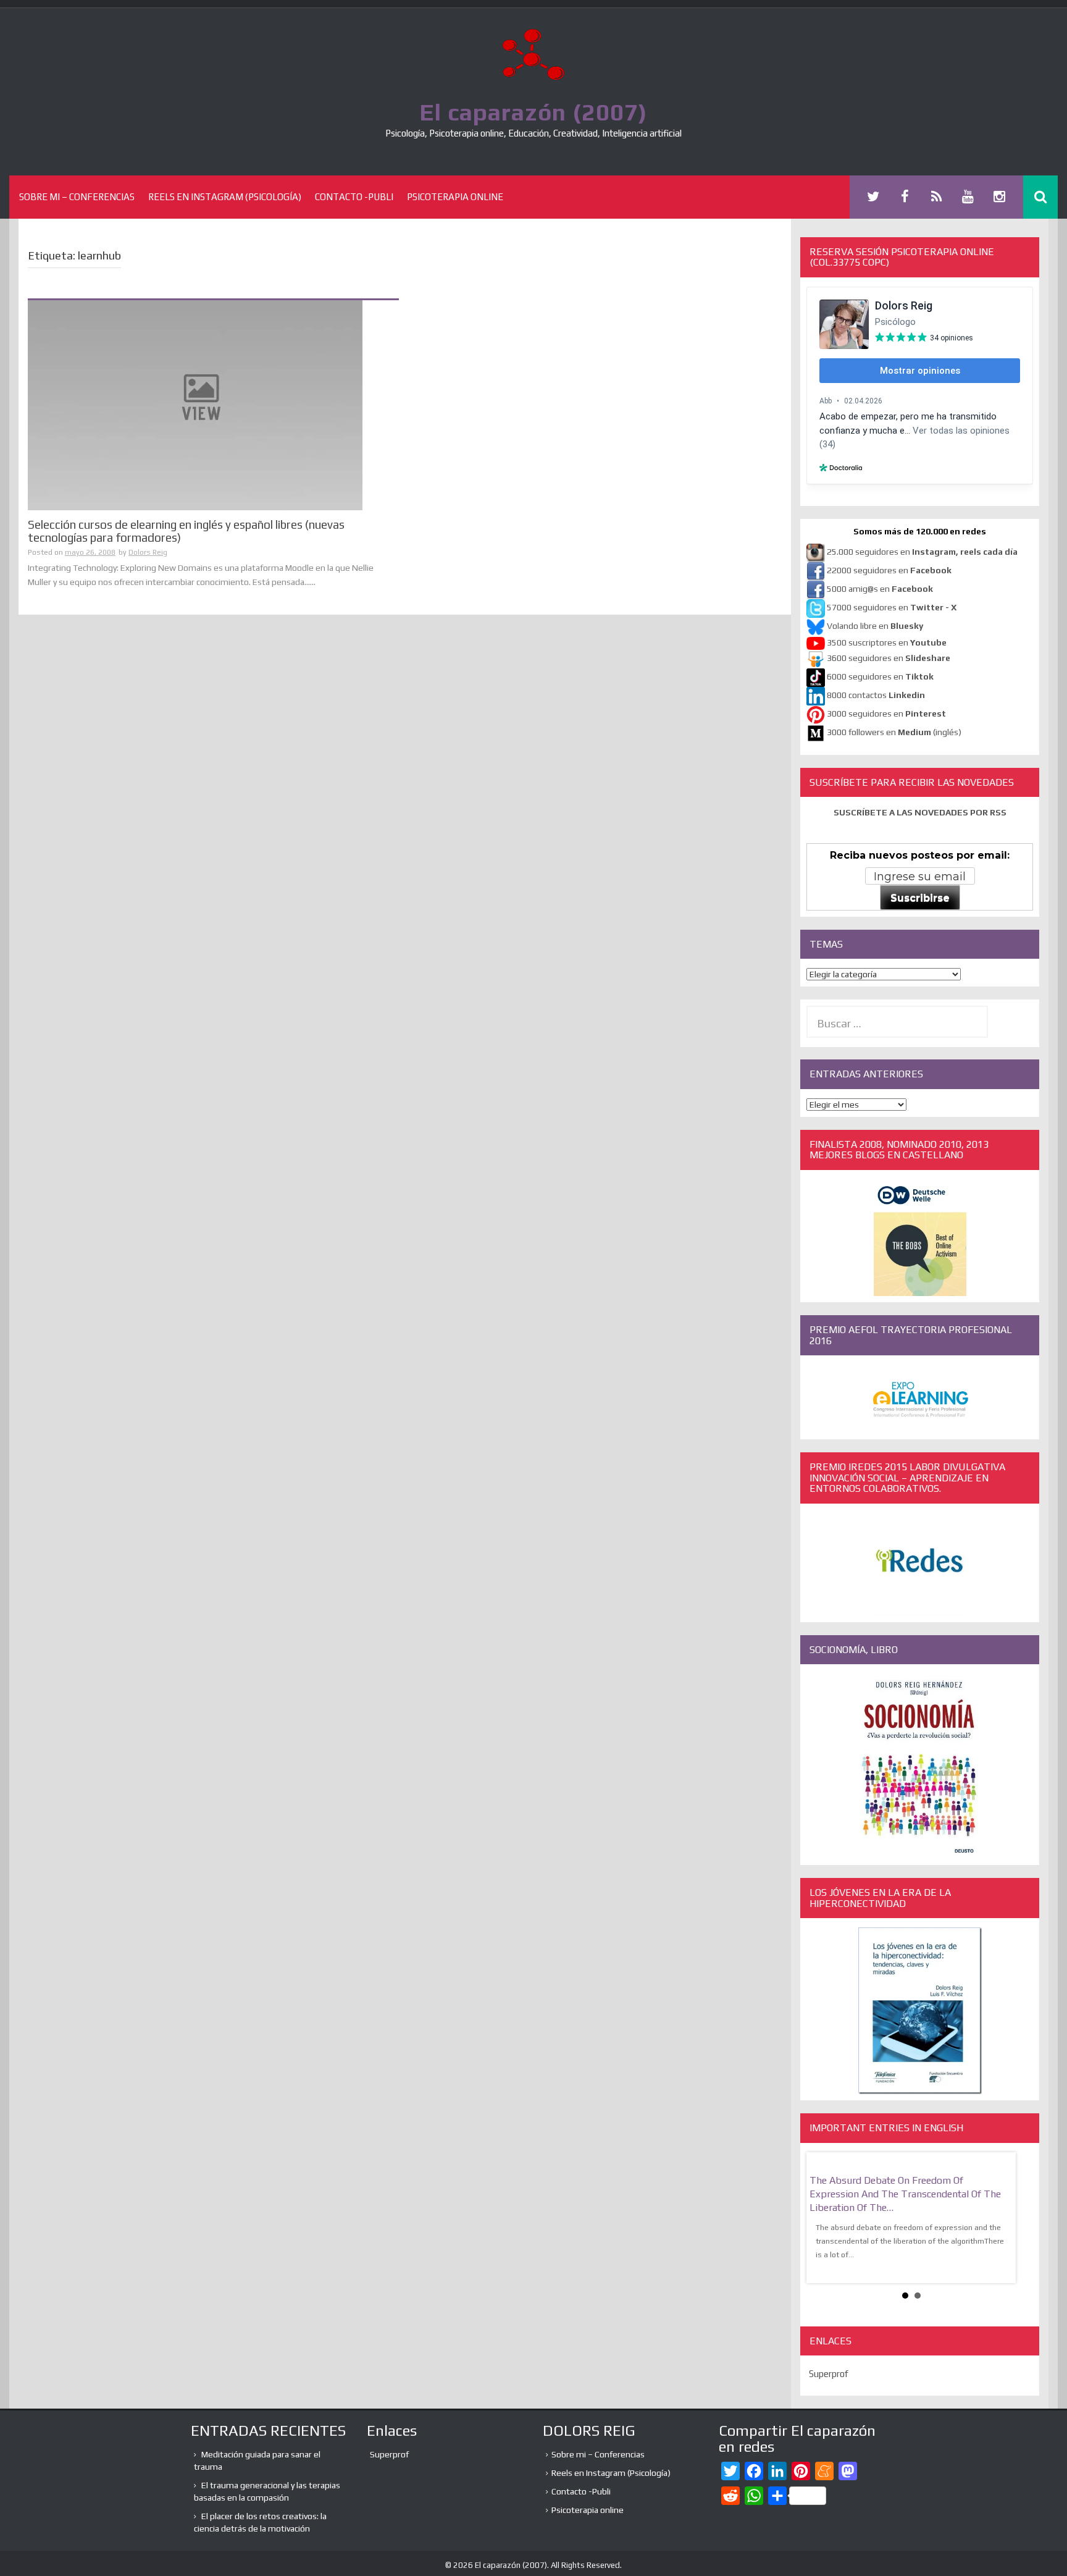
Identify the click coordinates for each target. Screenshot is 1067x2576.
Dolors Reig (148, 552)
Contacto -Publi (354, 197)
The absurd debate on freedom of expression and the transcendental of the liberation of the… (905, 2194)
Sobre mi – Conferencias (77, 197)
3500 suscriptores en (887, 642)
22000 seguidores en (889, 570)
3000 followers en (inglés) (894, 732)
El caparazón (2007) (533, 112)
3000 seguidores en (885, 713)
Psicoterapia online (455, 197)
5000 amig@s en (880, 589)
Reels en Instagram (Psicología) (225, 197)
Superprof (829, 2374)
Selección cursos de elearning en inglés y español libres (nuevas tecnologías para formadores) (186, 531)
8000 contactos (876, 695)
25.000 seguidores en (922, 552)
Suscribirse (920, 898)
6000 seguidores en (880, 676)
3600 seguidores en (889, 658)
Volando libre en (875, 626)
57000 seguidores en (891, 607)
